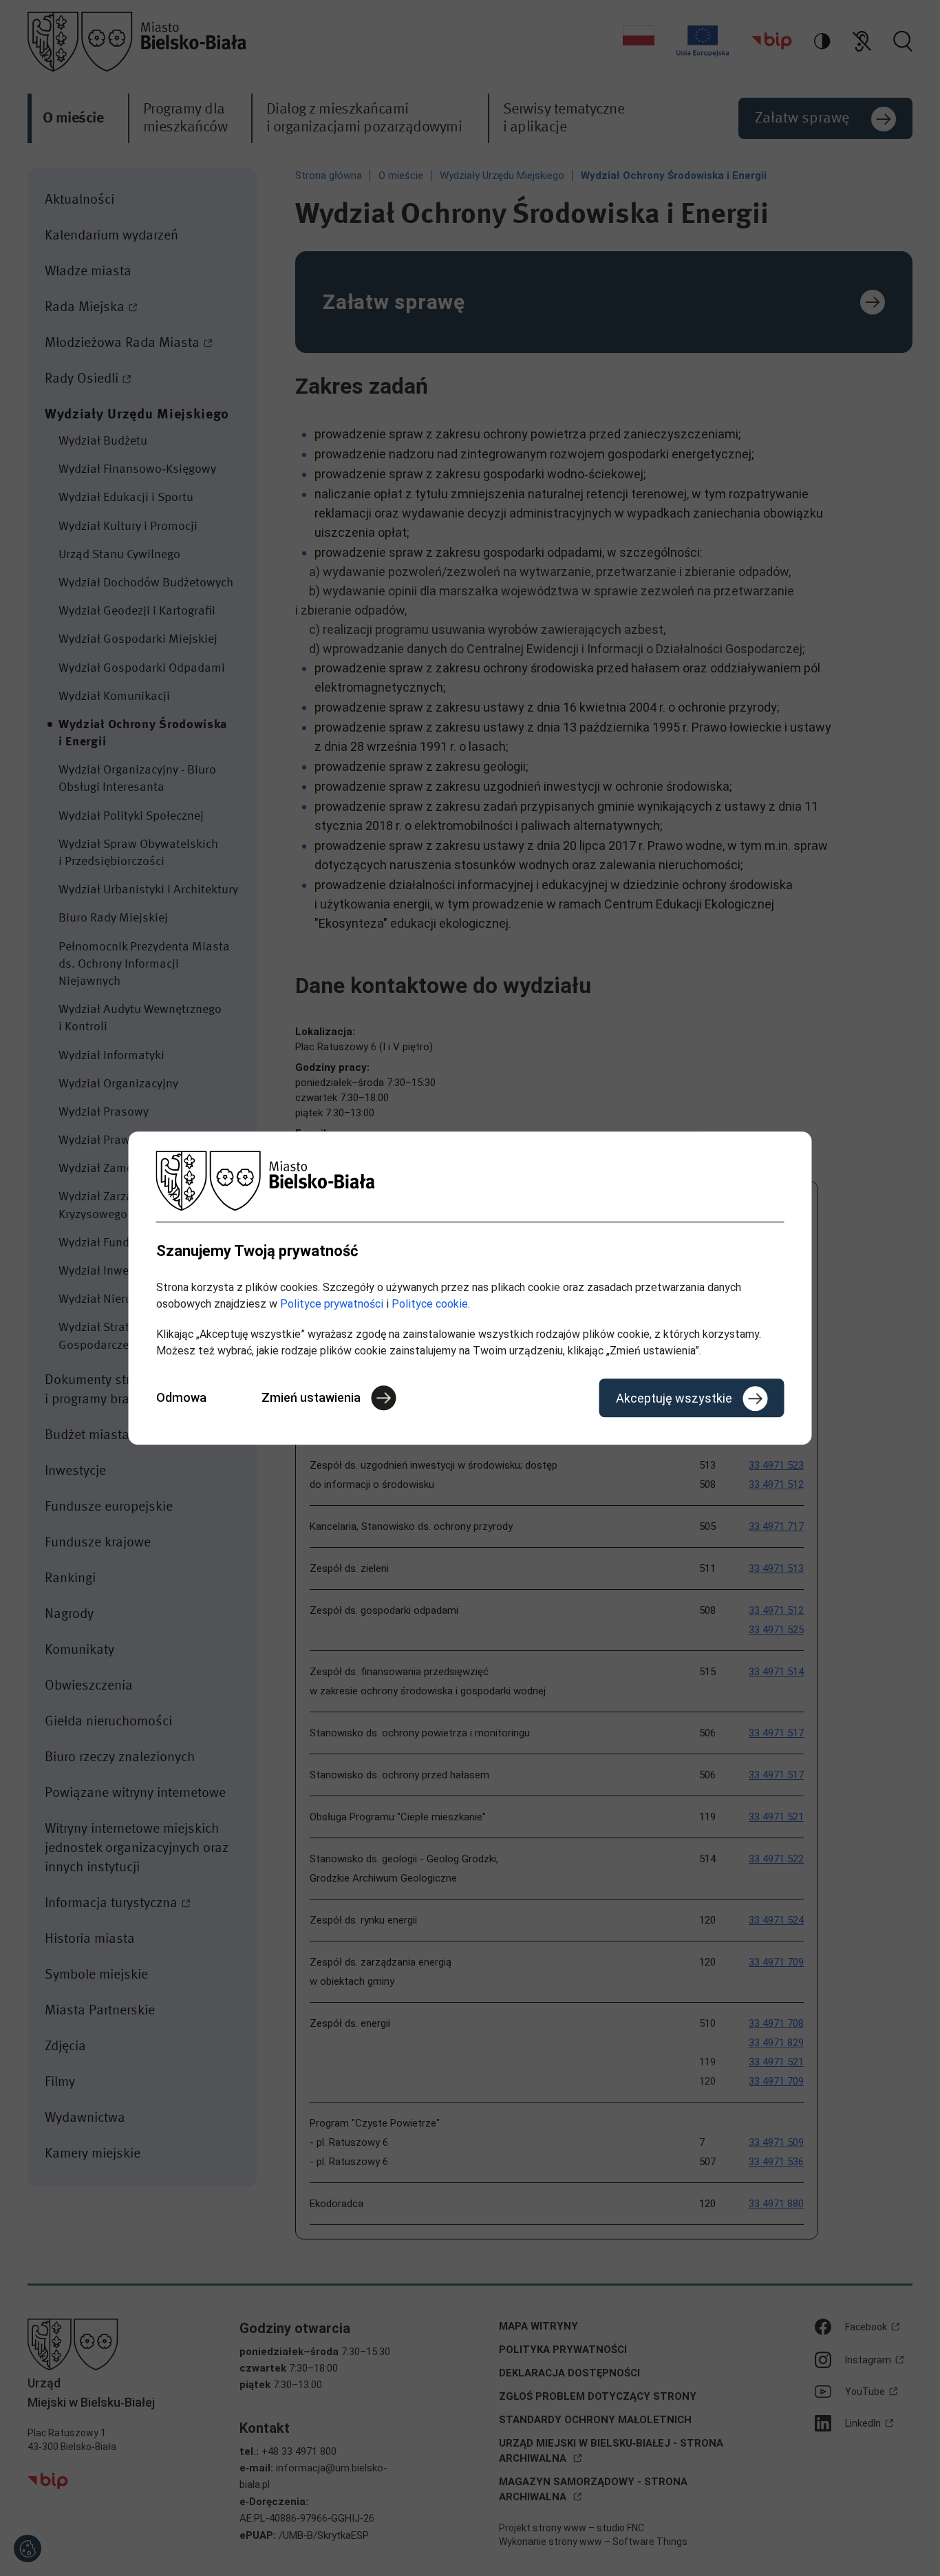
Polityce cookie (430, 1304)
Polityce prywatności (332, 1304)
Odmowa (181, 1397)
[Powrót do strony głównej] (470, 1181)
